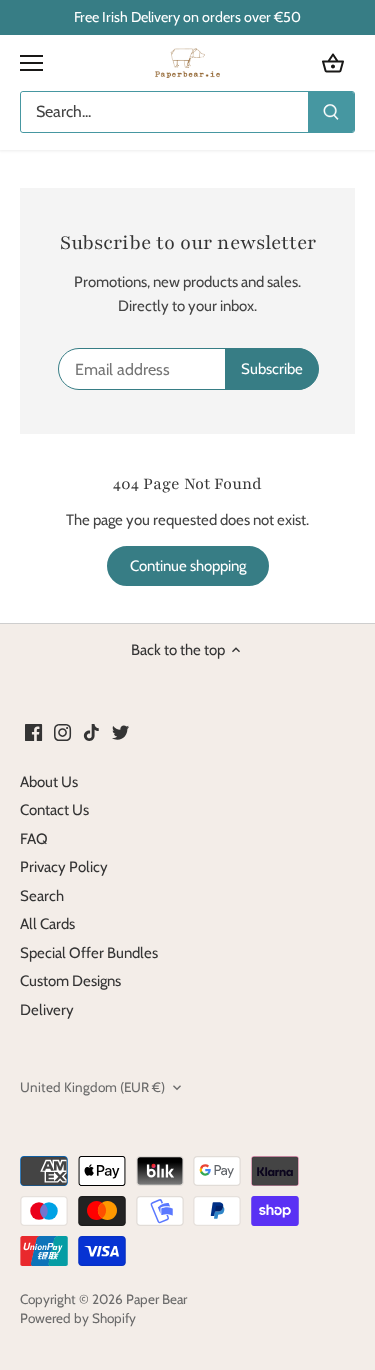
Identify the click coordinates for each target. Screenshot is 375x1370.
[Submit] (331, 112)
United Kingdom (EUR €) (92, 1087)
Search (42, 896)
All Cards (47, 924)
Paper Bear (156, 1299)
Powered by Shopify (78, 1318)
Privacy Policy (64, 867)
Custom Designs (70, 981)
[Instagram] (62, 731)
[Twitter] (120, 731)
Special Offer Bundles (89, 953)
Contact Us (54, 810)
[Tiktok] (91, 731)
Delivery (47, 1010)
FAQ (34, 839)
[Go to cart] (333, 63)
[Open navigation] (31, 63)
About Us (49, 782)
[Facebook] (33, 731)
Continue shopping (188, 566)
